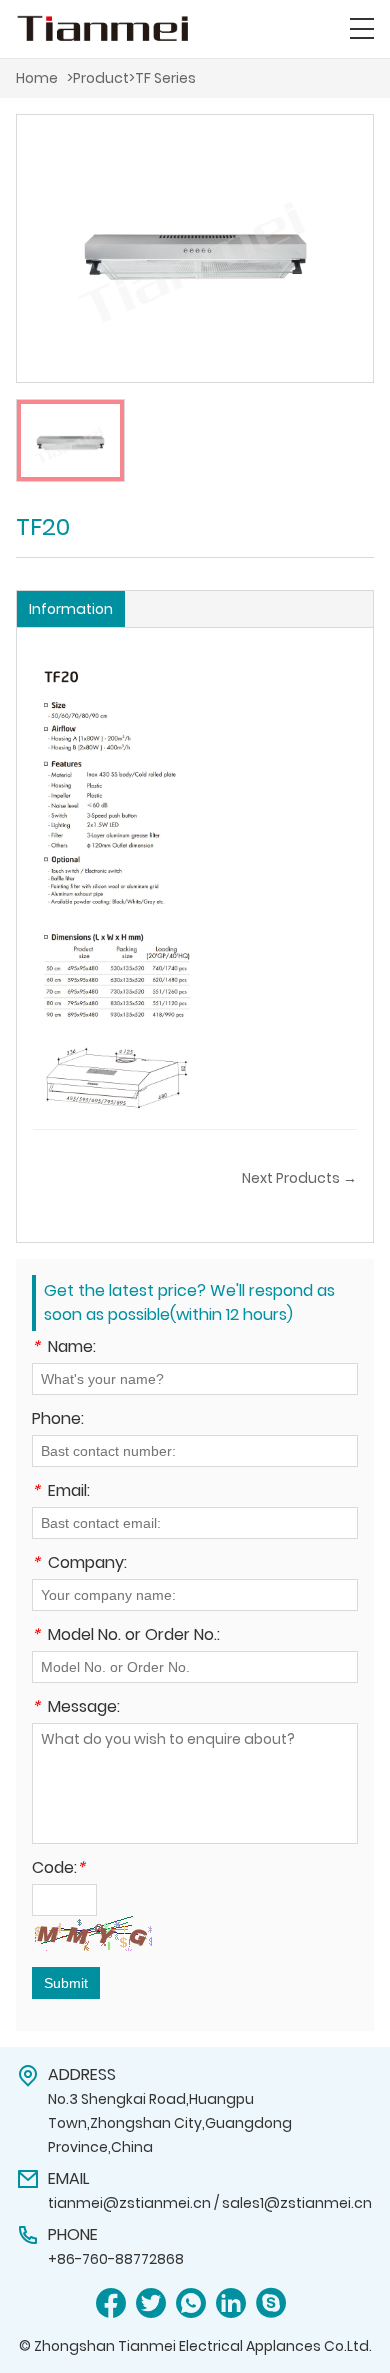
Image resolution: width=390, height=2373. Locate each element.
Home (37, 78)
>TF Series (162, 78)
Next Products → (299, 1178)
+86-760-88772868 (116, 2259)
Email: (61, 1492)
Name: (64, 1348)
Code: (58, 1869)
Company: (79, 1564)
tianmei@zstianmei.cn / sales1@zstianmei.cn (210, 2203)
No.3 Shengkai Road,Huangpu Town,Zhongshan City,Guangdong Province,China (170, 2123)
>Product (98, 78)
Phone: (58, 1420)
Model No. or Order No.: (126, 1636)
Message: (76, 1708)
